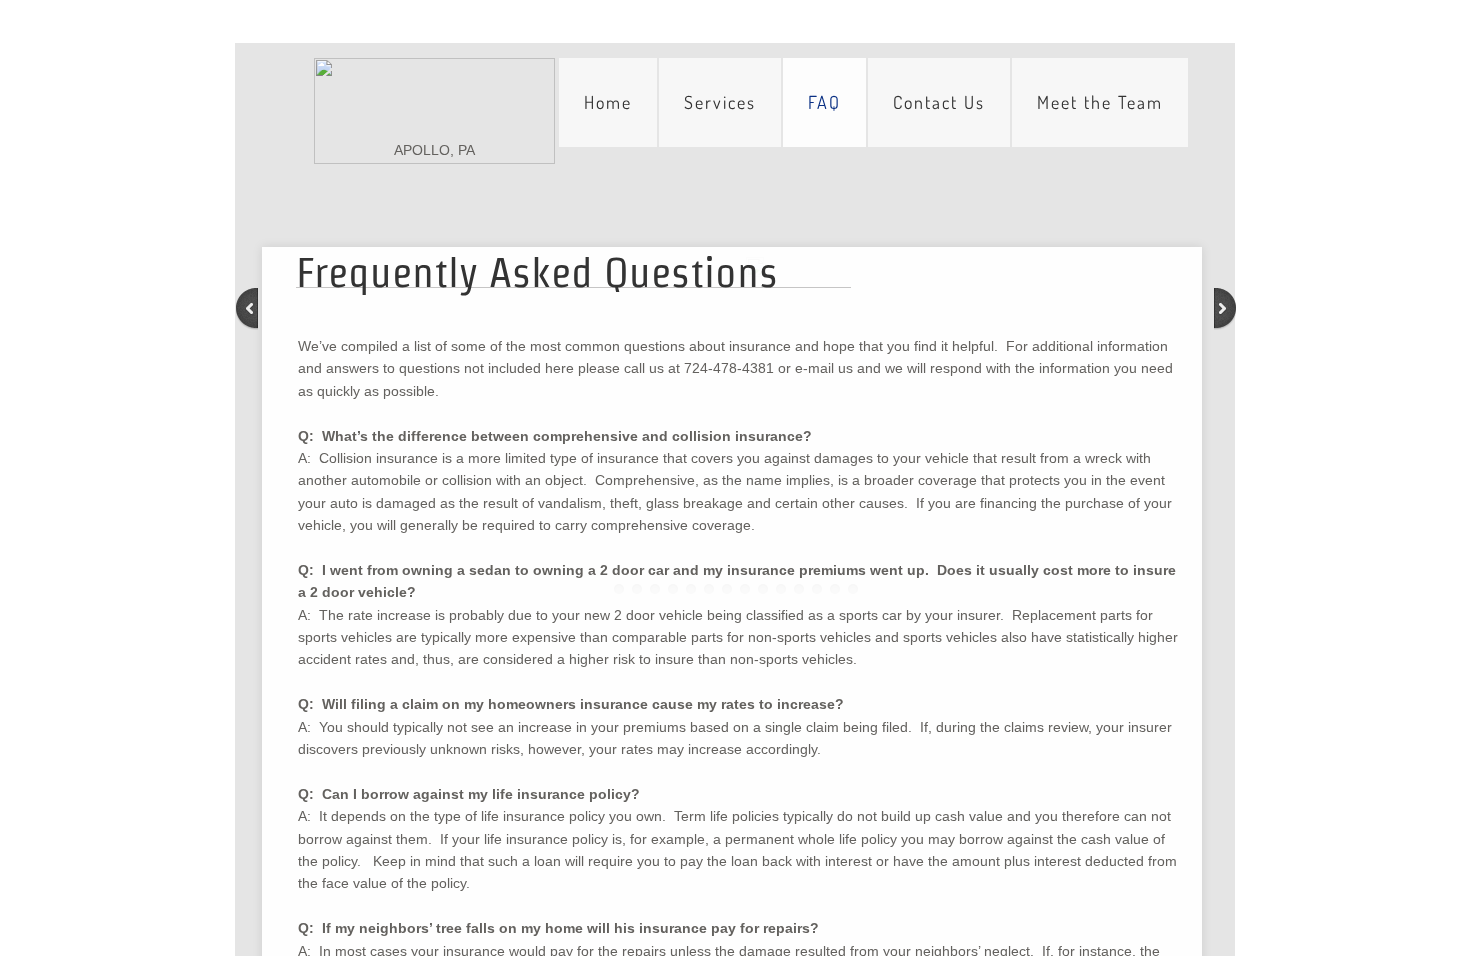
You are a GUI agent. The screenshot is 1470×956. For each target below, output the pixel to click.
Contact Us (939, 102)
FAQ (824, 102)
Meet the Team (1100, 102)
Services (720, 102)
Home (608, 102)
